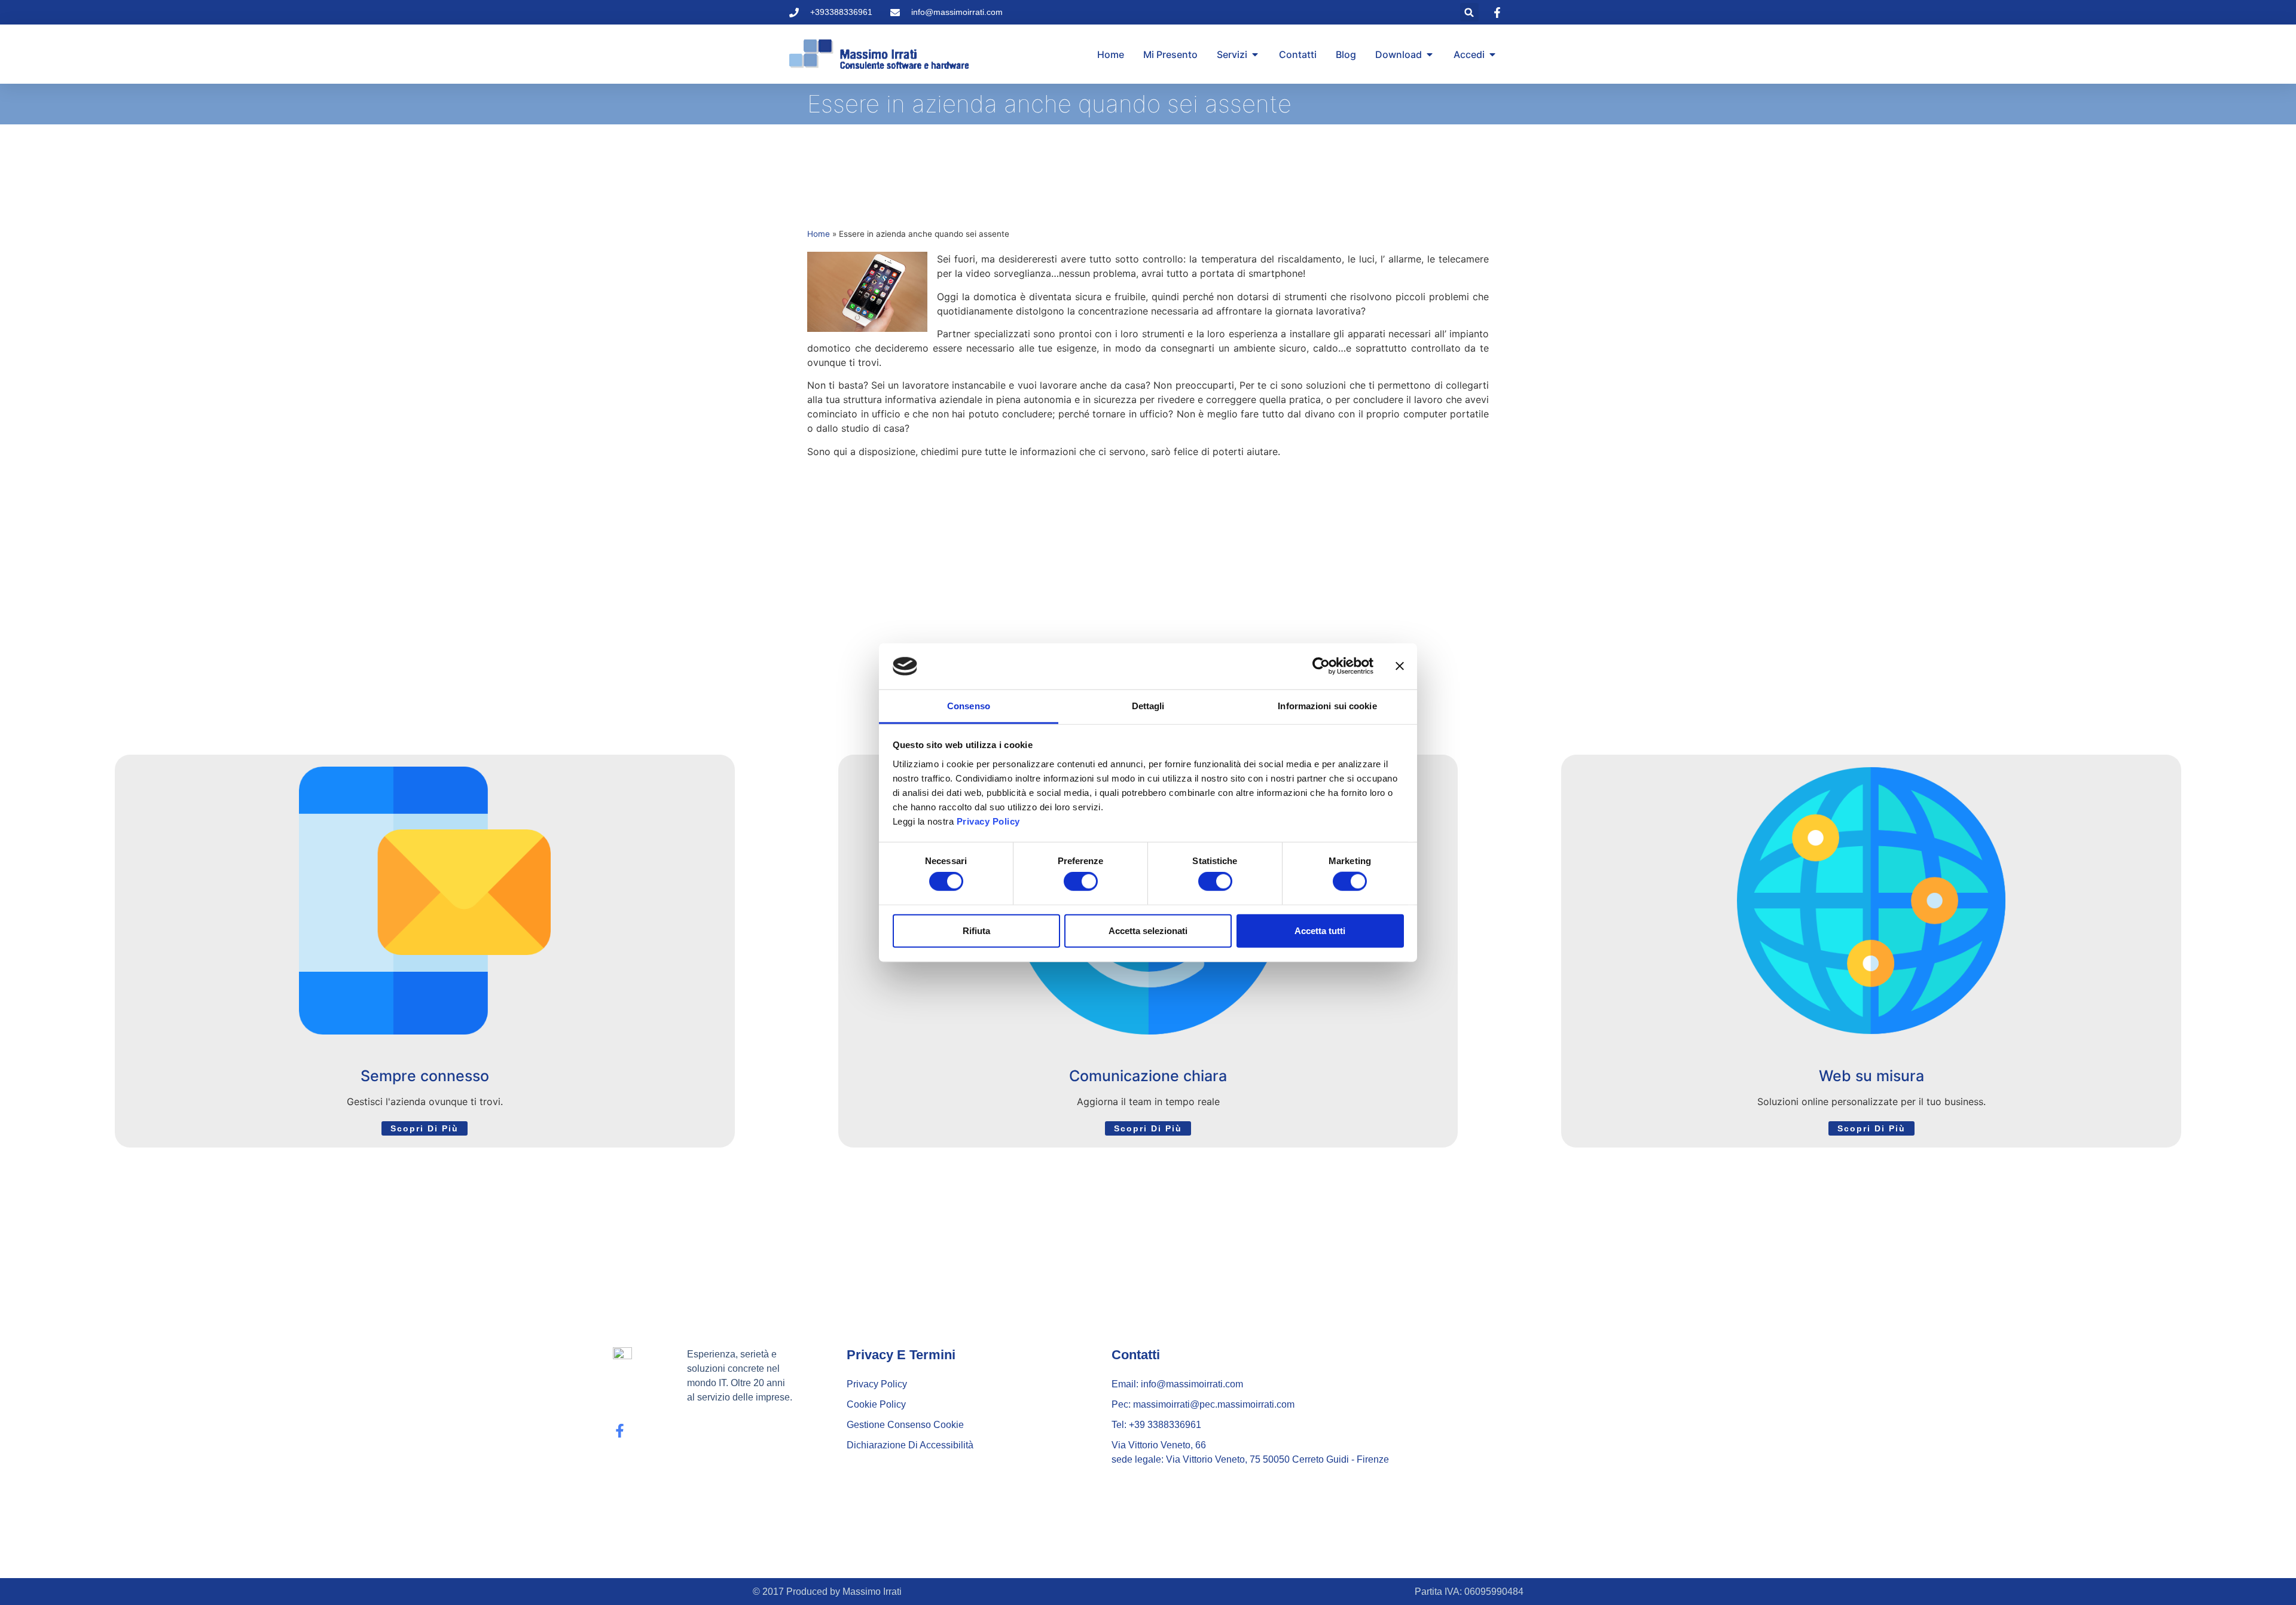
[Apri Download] (1430, 54)
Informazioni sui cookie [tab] (1327, 706)
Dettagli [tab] (1148, 706)
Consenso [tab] (969, 706)
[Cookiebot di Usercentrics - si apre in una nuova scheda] (1321, 666)
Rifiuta (976, 930)
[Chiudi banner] (1400, 666)
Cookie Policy (876, 1404)
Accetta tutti (1320, 930)
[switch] (1081, 881)
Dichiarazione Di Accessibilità (910, 1445)
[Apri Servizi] (1255, 54)
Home (819, 234)
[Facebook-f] (620, 1431)
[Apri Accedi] (1492, 54)
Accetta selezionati (1148, 930)
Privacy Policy (988, 821)
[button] (1469, 12)
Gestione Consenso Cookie (905, 1425)
